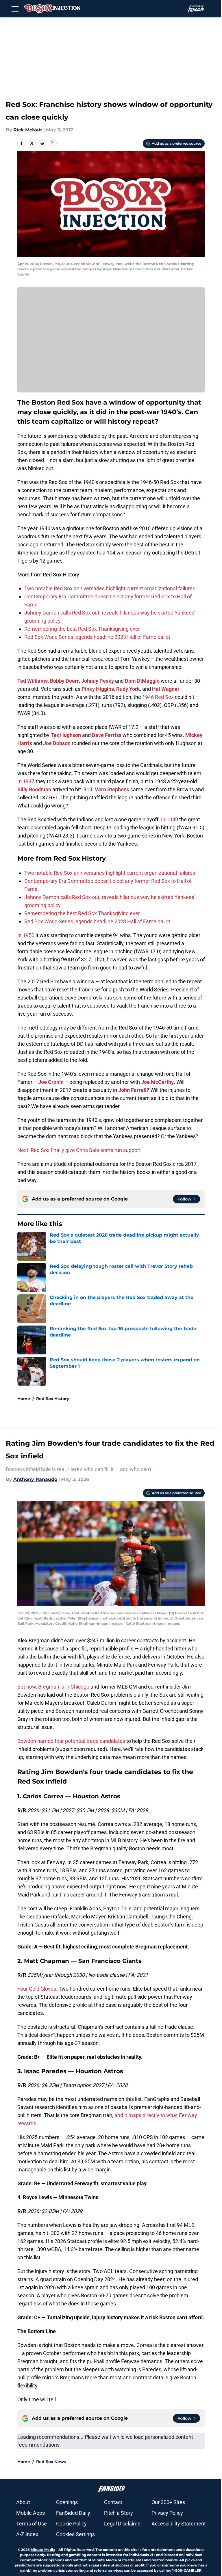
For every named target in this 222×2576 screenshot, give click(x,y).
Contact (113, 2502)
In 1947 (26, 781)
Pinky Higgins (98, 689)
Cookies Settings (75, 2534)
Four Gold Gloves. (37, 1989)
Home (24, 1399)
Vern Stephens (112, 789)
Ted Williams (33, 681)
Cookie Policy (71, 2524)
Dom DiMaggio (142, 681)
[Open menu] (15, 9)
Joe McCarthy (157, 1082)
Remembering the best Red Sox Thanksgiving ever (82, 629)
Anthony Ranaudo (35, 1479)
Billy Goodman (34, 789)
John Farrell (132, 1090)
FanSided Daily (73, 2513)
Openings (67, 2502)
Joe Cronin (51, 1082)
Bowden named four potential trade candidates (71, 1741)
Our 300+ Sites (168, 2502)
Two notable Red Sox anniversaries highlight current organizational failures (110, 588)
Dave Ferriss (107, 735)
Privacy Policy (167, 2513)
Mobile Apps (30, 2513)
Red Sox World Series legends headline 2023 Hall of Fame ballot (97, 637)
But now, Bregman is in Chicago (54, 1687)
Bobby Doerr (64, 681)
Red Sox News (51, 2462)
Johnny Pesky (98, 681)
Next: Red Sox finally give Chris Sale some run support (79, 1150)
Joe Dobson (57, 743)
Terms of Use (32, 2524)
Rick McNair (28, 130)
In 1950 (26, 935)
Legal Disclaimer (123, 2524)
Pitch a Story (119, 2513)
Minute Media (43, 2550)
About (23, 2502)
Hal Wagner (166, 689)
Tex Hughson (66, 735)
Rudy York (128, 689)
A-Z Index (27, 2534)
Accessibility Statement (179, 2524)
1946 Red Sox (158, 697)
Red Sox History (53, 1399)
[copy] (53, 143)
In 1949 (170, 819)
